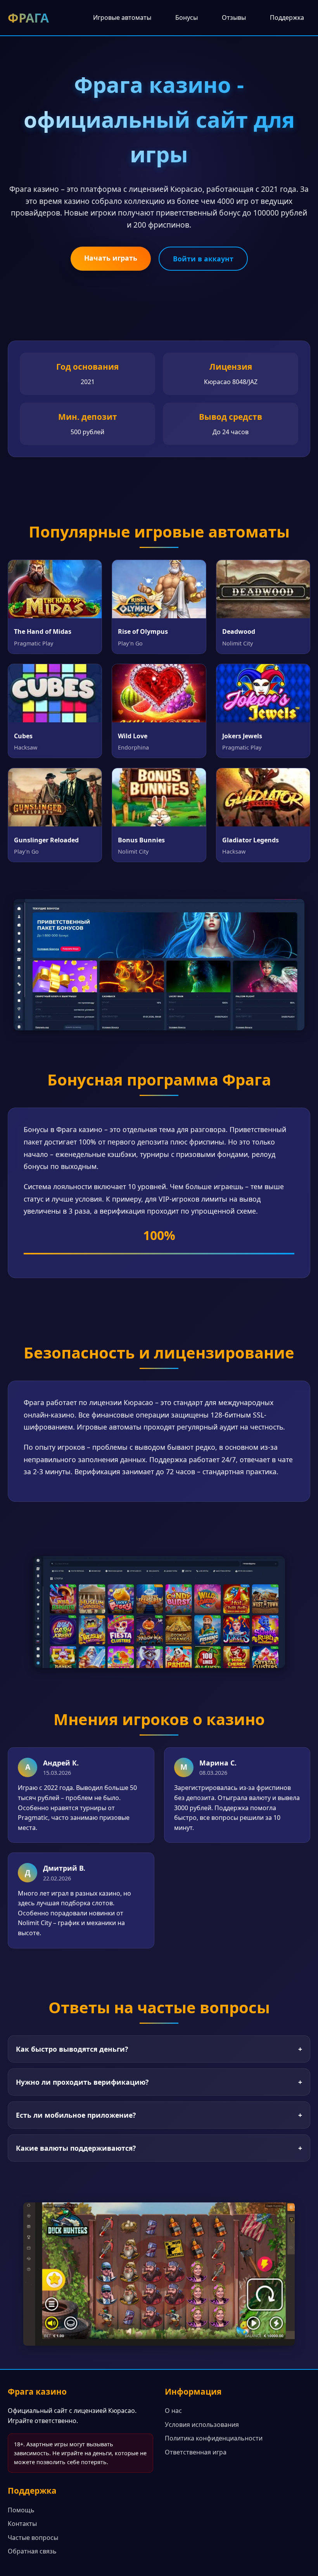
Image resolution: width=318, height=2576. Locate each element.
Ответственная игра (196, 2452)
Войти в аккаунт (203, 259)
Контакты (22, 2524)
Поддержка (287, 17)
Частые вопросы (33, 2538)
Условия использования (202, 2425)
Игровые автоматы (122, 17)
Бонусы (187, 17)
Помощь (21, 2510)
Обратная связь (32, 2551)
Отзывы (234, 17)
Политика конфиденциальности (214, 2438)
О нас (173, 2411)
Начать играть (111, 258)
